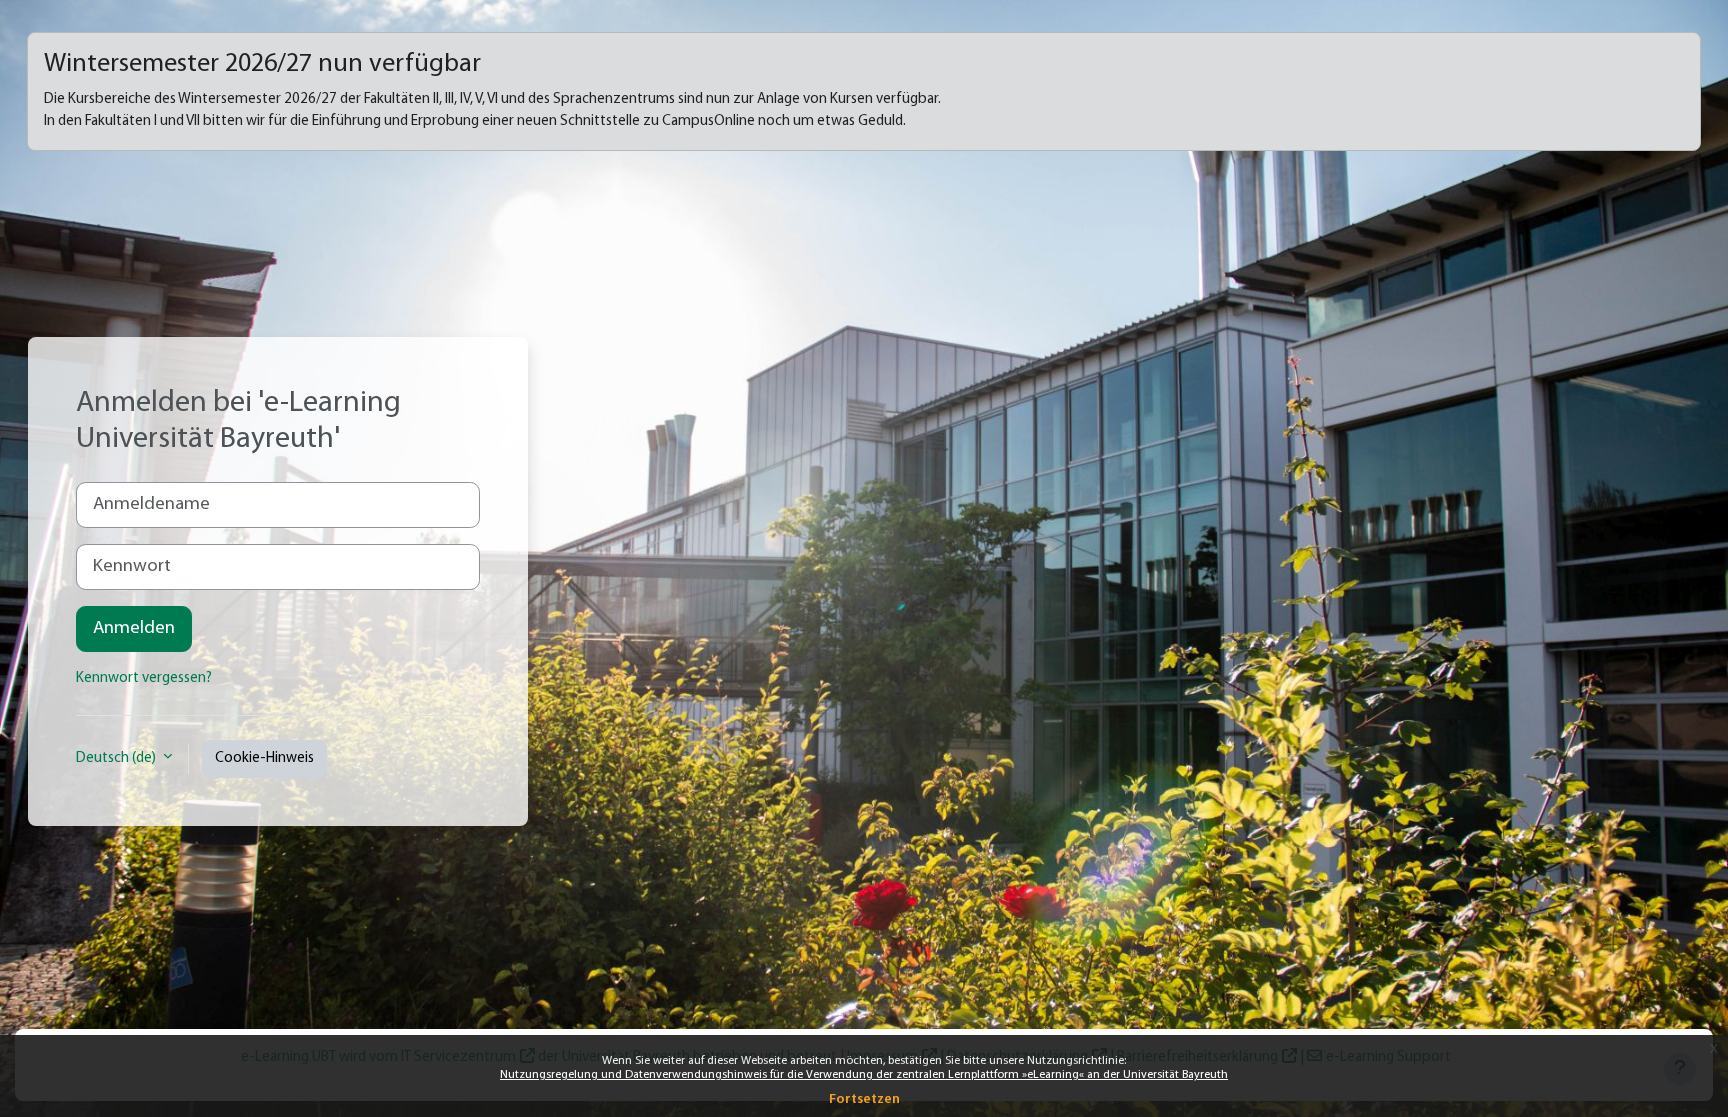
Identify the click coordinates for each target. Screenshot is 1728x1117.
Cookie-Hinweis (264, 758)
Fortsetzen (864, 1099)
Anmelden (134, 628)
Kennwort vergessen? (144, 678)
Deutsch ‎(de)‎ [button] (117, 758)
